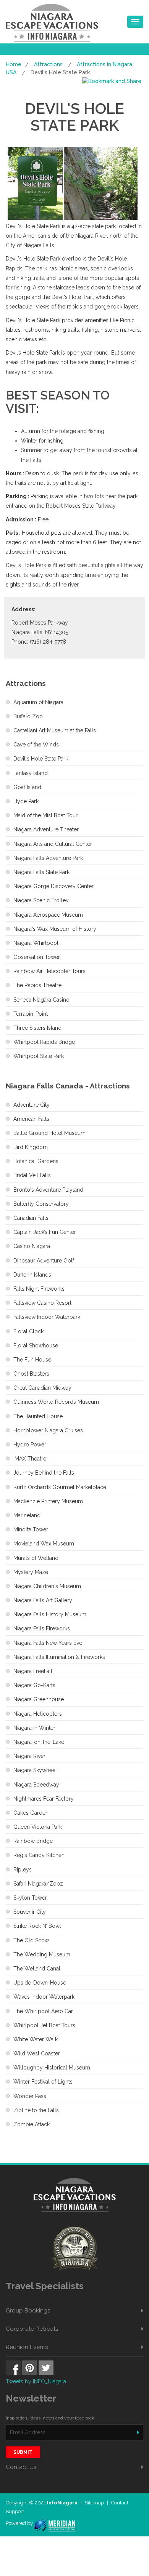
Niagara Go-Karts (34, 1685)
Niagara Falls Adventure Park (48, 858)
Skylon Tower (30, 1898)
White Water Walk (36, 2039)
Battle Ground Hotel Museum (49, 1133)
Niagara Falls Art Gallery (43, 1600)
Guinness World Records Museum (56, 1402)
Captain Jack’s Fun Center (45, 1232)
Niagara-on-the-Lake (39, 1742)
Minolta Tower (31, 1529)
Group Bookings (28, 2311)
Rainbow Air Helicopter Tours (49, 971)
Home (14, 64)
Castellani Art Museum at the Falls (55, 730)
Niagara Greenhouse (39, 1699)
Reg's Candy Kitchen (39, 1855)
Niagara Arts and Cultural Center (53, 844)
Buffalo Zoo (28, 716)
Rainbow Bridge (33, 1841)
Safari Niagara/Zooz (38, 1884)
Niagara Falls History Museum (50, 1614)
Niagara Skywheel (35, 1770)
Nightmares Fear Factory (44, 1799)
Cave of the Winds (36, 745)
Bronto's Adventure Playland (48, 1190)
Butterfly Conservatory (41, 1204)
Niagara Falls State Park (41, 872)
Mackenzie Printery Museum (48, 1501)
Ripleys (23, 1870)
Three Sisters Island (37, 1028)
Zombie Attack (32, 2124)
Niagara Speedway (36, 1785)
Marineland (27, 1515)
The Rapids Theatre (37, 985)
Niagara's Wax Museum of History (55, 929)
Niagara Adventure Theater (46, 829)
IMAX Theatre (30, 1459)
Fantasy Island (31, 773)
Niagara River (29, 1756)
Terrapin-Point (31, 1014)
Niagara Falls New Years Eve (48, 1643)
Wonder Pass (30, 2096)
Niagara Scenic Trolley (41, 900)
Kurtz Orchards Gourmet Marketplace (60, 1487)
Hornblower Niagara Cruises (48, 1430)
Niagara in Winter (34, 1728)
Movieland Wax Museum (44, 1544)
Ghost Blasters (31, 1374)
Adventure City (32, 1105)
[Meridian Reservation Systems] (54, 2523)
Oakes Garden (31, 1813)
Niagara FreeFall (33, 1671)
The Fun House (32, 1360)
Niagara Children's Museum (47, 1586)
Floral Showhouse (36, 1346)
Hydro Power (30, 1445)
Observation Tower (37, 957)
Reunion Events (27, 2347)
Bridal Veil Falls (32, 1175)
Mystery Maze (31, 1572)
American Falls (31, 1119)
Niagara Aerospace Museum (48, 915)
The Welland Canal (37, 1969)
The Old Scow (31, 1940)
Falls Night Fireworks (39, 1289)
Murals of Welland (36, 1558)
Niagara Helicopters (38, 1714)
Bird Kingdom (31, 1147)
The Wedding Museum (42, 1954)
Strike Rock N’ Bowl (37, 1926)
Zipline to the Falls (36, 2110)
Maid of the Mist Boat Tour (45, 815)
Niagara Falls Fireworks (42, 1628)
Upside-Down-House (40, 1983)
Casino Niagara (32, 1246)
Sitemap (95, 2503)
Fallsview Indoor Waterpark (47, 1317)
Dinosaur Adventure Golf (44, 1261)
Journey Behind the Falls (44, 1473)
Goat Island (27, 787)
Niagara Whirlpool (36, 943)
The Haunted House (38, 1416)
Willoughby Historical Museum (52, 2068)
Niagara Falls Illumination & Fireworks (59, 1657)
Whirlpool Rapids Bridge (44, 1042)
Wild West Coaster (37, 2053)
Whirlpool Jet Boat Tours (44, 2025)
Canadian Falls (31, 1218)
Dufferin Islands (32, 1275)
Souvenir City (30, 1912)
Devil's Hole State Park (41, 759)
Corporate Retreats (32, 2329)
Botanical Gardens (36, 1161)
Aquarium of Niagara (38, 702)
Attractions (48, 64)
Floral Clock (28, 1331)
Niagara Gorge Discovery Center (53, 886)
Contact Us (21, 2467)
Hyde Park (26, 801)
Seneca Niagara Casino (41, 1000)
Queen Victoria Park (38, 1827)
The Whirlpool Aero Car (43, 2011)
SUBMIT (23, 2452)
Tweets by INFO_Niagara (36, 2381)
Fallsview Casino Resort (42, 1303)
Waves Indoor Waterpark (44, 1997)
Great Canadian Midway (42, 1388)
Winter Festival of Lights (43, 2082)
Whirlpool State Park (39, 1056)
